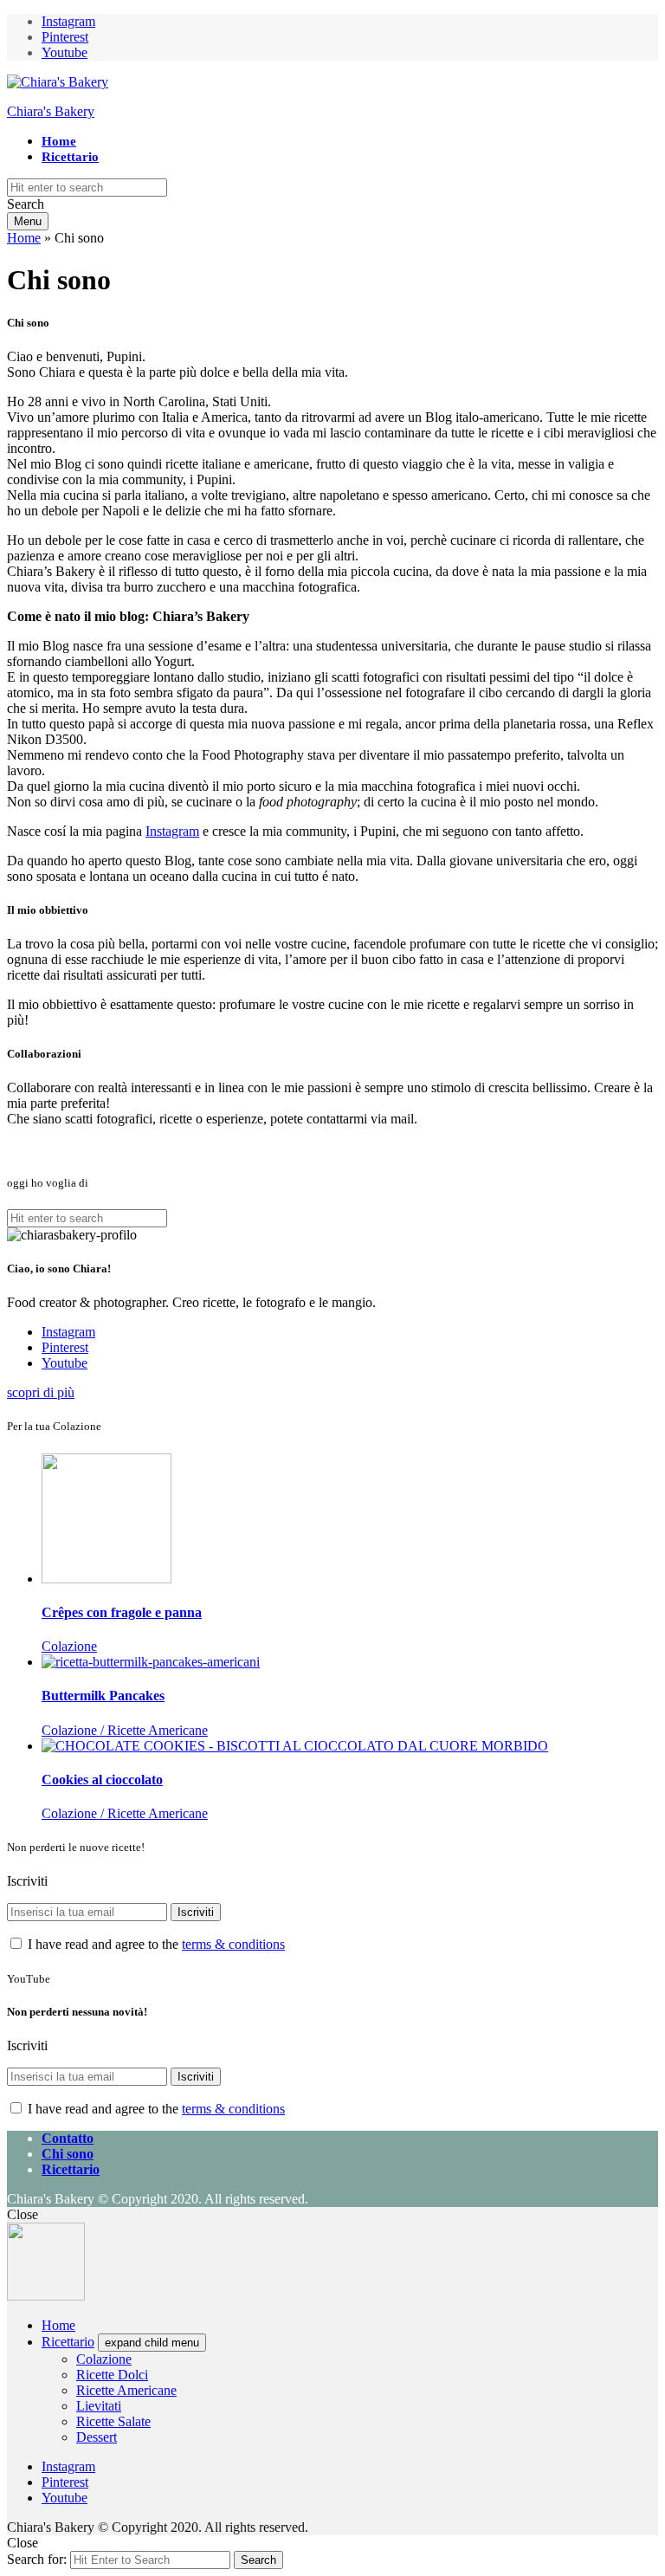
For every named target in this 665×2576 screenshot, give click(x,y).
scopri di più (41, 1392)
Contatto (68, 2138)
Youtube (65, 52)
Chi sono (68, 2154)
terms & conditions (233, 1944)
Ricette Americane (126, 2390)
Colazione (104, 2359)
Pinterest (65, 37)
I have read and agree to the (155, 1944)
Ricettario (70, 157)
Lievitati (99, 2406)
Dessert (97, 2437)
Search (258, 2560)
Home (59, 141)
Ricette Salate (113, 2421)
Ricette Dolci (112, 2375)
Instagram (68, 21)
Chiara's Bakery (51, 111)
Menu (28, 221)
